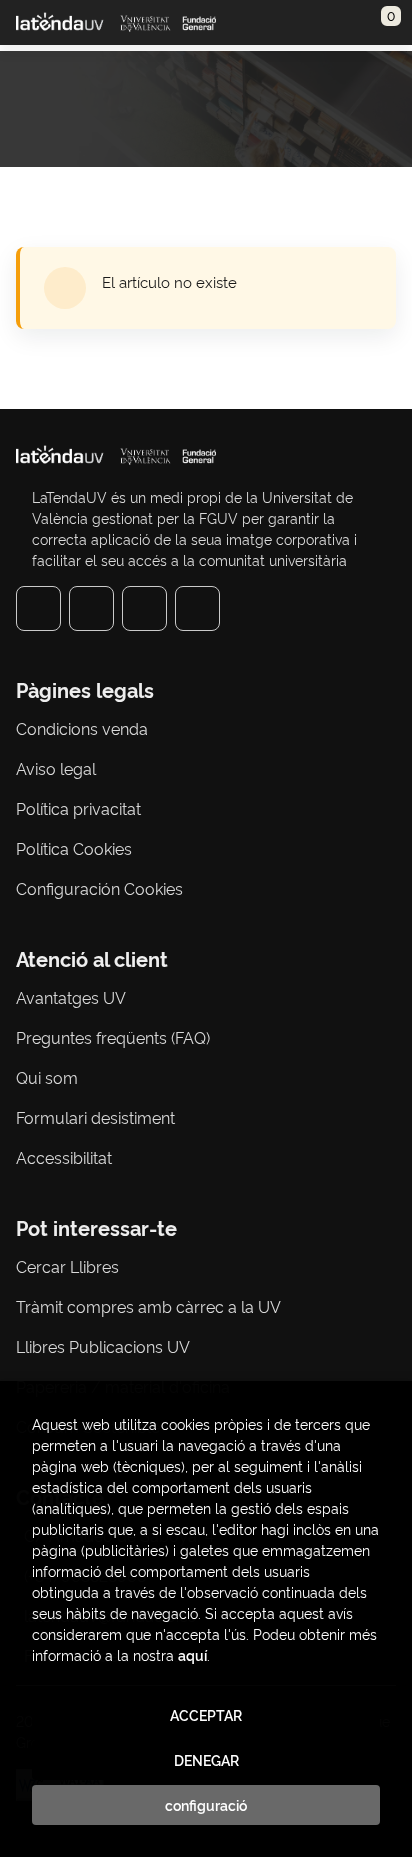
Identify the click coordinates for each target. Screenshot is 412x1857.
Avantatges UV (71, 997)
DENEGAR (206, 1760)
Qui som (47, 1077)
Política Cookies (74, 848)
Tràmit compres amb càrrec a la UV (148, 1306)
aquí (192, 1654)
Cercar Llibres (67, 1266)
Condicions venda (82, 728)
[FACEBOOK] (38, 608)
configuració (206, 1805)
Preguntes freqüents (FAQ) (113, 1037)
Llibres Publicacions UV (103, 1346)
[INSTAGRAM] (91, 608)
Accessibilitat (64, 1157)
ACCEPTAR (206, 1715)
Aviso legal (56, 768)
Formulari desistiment (95, 1117)
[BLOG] (197, 608)
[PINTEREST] (144, 608)
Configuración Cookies (99, 888)
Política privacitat (78, 808)
